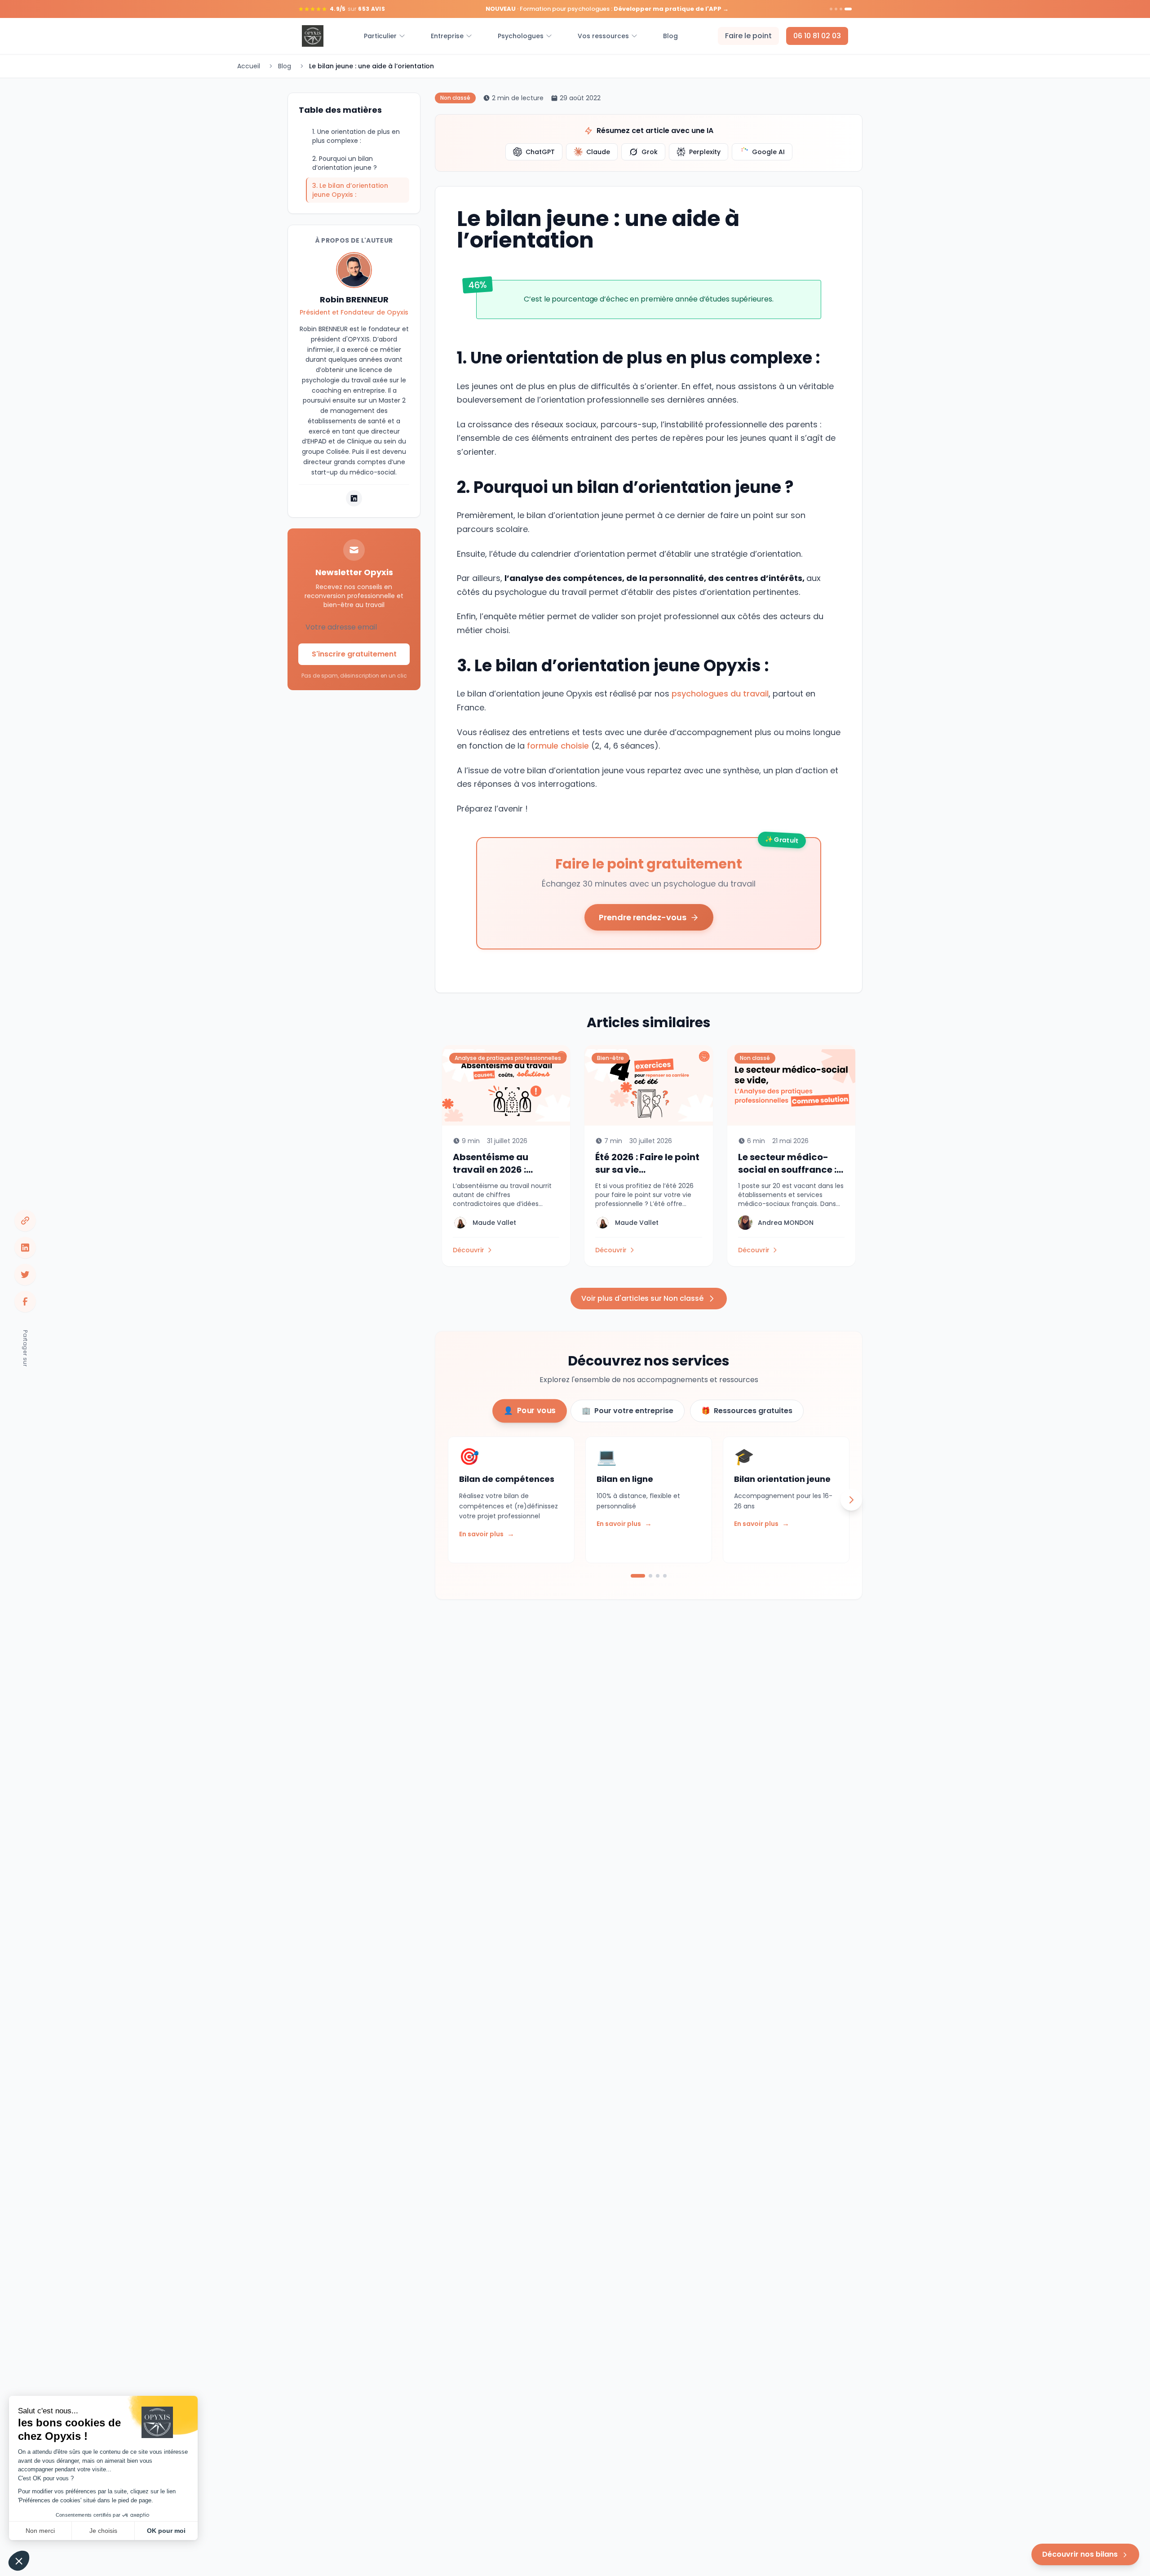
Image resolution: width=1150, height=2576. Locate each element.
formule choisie (559, 746)
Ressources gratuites (747, 1411)
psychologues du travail (720, 694)
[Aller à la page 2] (650, 1576)
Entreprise (447, 36)
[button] (19, 2561)
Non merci (40, 2531)
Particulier (380, 36)
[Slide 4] (848, 9)
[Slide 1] (831, 9)
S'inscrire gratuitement (354, 654)
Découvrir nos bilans (1080, 2554)
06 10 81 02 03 (817, 36)
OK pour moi (166, 2531)
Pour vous (530, 1410)
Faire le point (748, 36)
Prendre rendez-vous (643, 917)
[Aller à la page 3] (658, 1576)
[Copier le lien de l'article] (25, 1220)
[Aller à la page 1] (638, 1576)
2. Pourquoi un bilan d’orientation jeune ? (345, 163)
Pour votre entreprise (628, 1411)
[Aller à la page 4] (665, 1576)
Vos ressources (603, 36)
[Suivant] (851, 1500)
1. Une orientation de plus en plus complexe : (356, 136)
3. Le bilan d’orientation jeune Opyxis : (350, 190)
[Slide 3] (841, 9)
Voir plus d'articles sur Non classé (642, 1298)
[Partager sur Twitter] (25, 1274)
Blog (670, 36)
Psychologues (521, 36)
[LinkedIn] (354, 498)
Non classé (455, 98)
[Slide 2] (836, 9)
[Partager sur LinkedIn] (25, 1247)
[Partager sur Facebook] (25, 1301)
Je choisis (103, 2531)
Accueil (249, 66)
